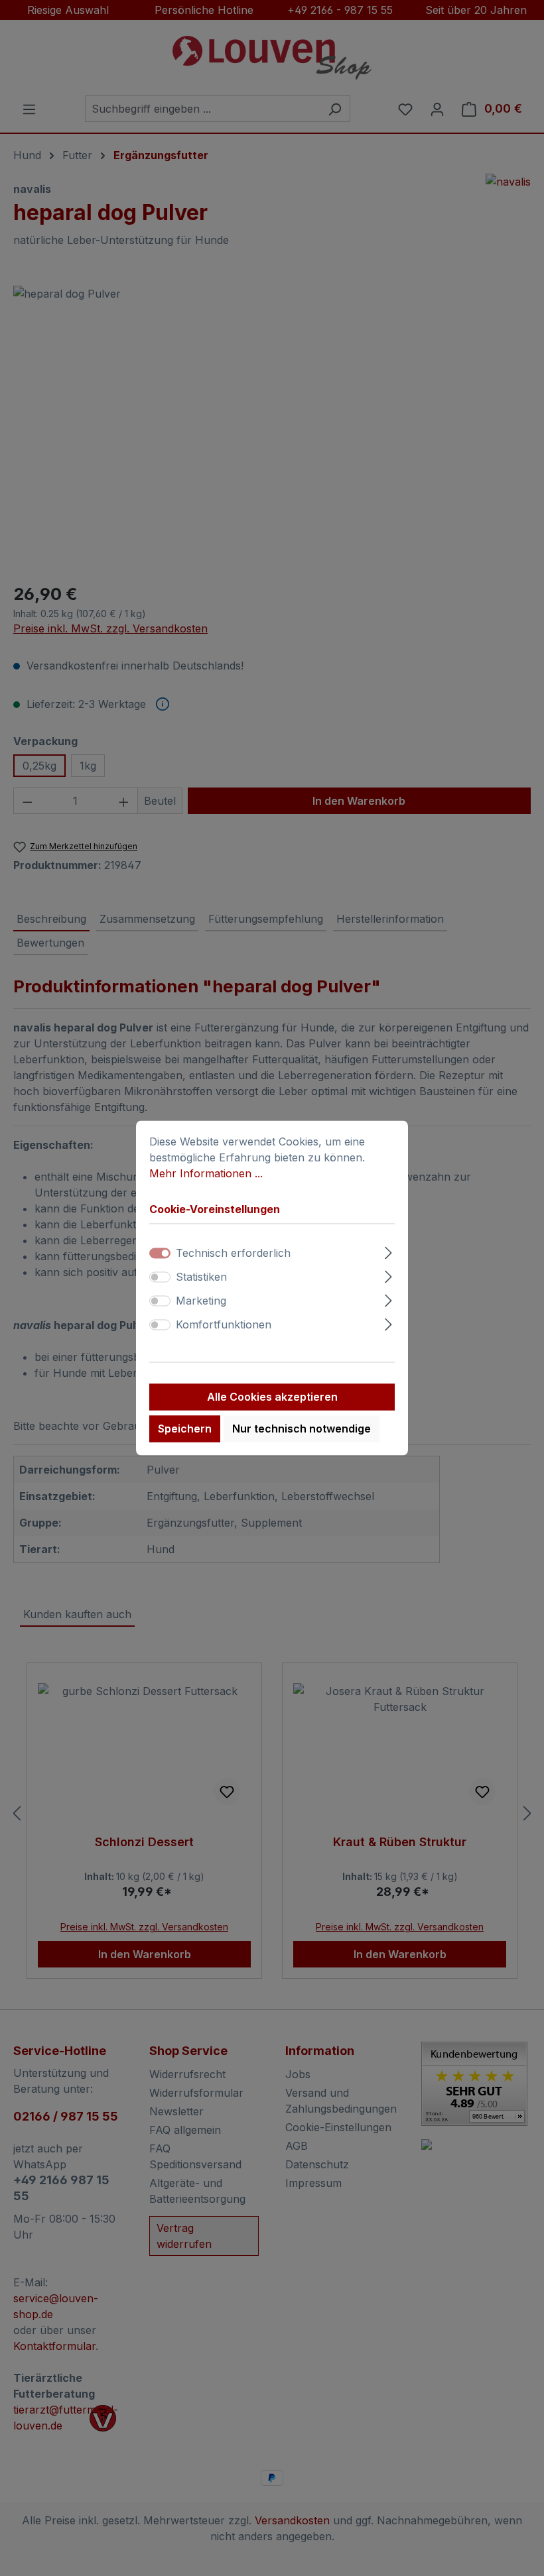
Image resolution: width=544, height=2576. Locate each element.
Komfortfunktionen (224, 1325)
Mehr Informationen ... (206, 1173)
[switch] (160, 1277)
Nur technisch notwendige (302, 1429)
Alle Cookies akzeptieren (272, 1397)
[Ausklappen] (388, 1251)
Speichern (185, 1429)
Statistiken (201, 1277)
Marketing (201, 1301)
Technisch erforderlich (233, 1254)
